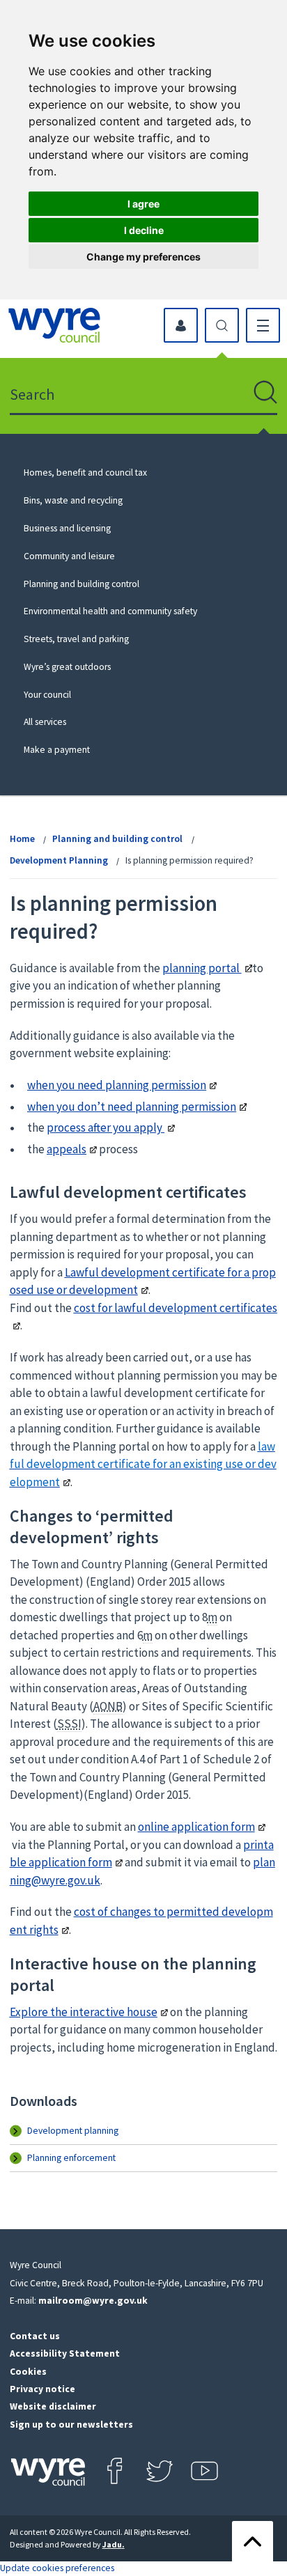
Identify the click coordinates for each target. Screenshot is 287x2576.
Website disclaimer (53, 2406)
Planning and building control (82, 584)
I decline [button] (144, 230)
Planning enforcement (71, 2158)
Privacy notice (42, 2389)
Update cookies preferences (57, 2568)
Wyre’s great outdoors (67, 667)
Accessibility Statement (65, 2353)
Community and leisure (69, 556)
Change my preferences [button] (143, 257)
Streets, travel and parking (76, 639)
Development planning (73, 2131)
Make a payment (57, 750)
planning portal (202, 968)
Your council (47, 695)
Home (22, 839)
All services (45, 722)
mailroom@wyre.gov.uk (93, 2301)
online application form (196, 1827)
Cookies (28, 2372)
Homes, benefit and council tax (85, 473)
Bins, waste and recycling (73, 500)
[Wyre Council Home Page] (54, 325)
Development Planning (59, 860)
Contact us (35, 2336)
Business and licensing (67, 528)
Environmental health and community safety (110, 611)
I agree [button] (143, 204)
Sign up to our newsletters (71, 2425)
